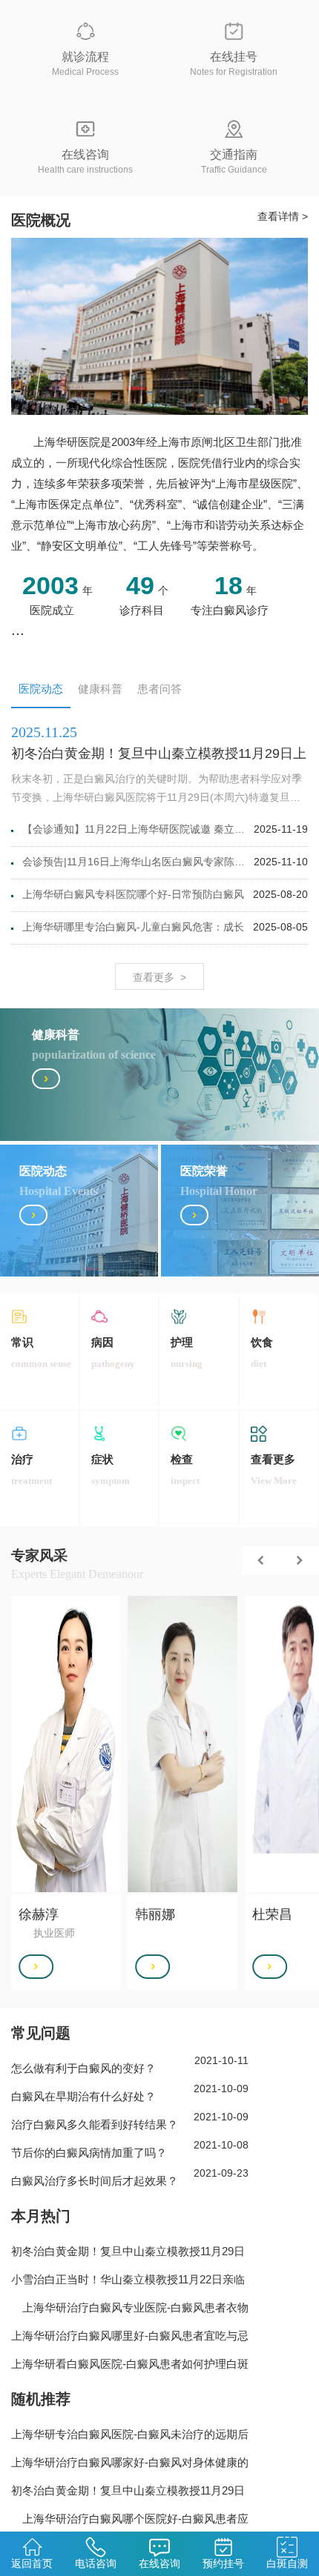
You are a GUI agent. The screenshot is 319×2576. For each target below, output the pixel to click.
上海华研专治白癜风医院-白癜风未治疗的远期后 (130, 2434)
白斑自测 (287, 2563)
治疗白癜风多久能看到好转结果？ (95, 2124)
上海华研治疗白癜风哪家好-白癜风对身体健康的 (130, 2462)
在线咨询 (159, 2563)
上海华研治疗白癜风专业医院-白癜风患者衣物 (130, 2307)
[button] (261, 1560)
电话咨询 (96, 2563)
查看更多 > (159, 977)
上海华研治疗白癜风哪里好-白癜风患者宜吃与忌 (130, 2336)
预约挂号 (223, 2563)
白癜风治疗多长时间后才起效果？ (95, 2181)
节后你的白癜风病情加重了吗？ (89, 2153)
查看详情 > (283, 216)
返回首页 (32, 2563)
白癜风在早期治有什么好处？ (83, 2096)
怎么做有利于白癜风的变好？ (83, 2068)
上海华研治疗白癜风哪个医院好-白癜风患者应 (130, 2519)
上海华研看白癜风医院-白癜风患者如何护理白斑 (130, 2364)
